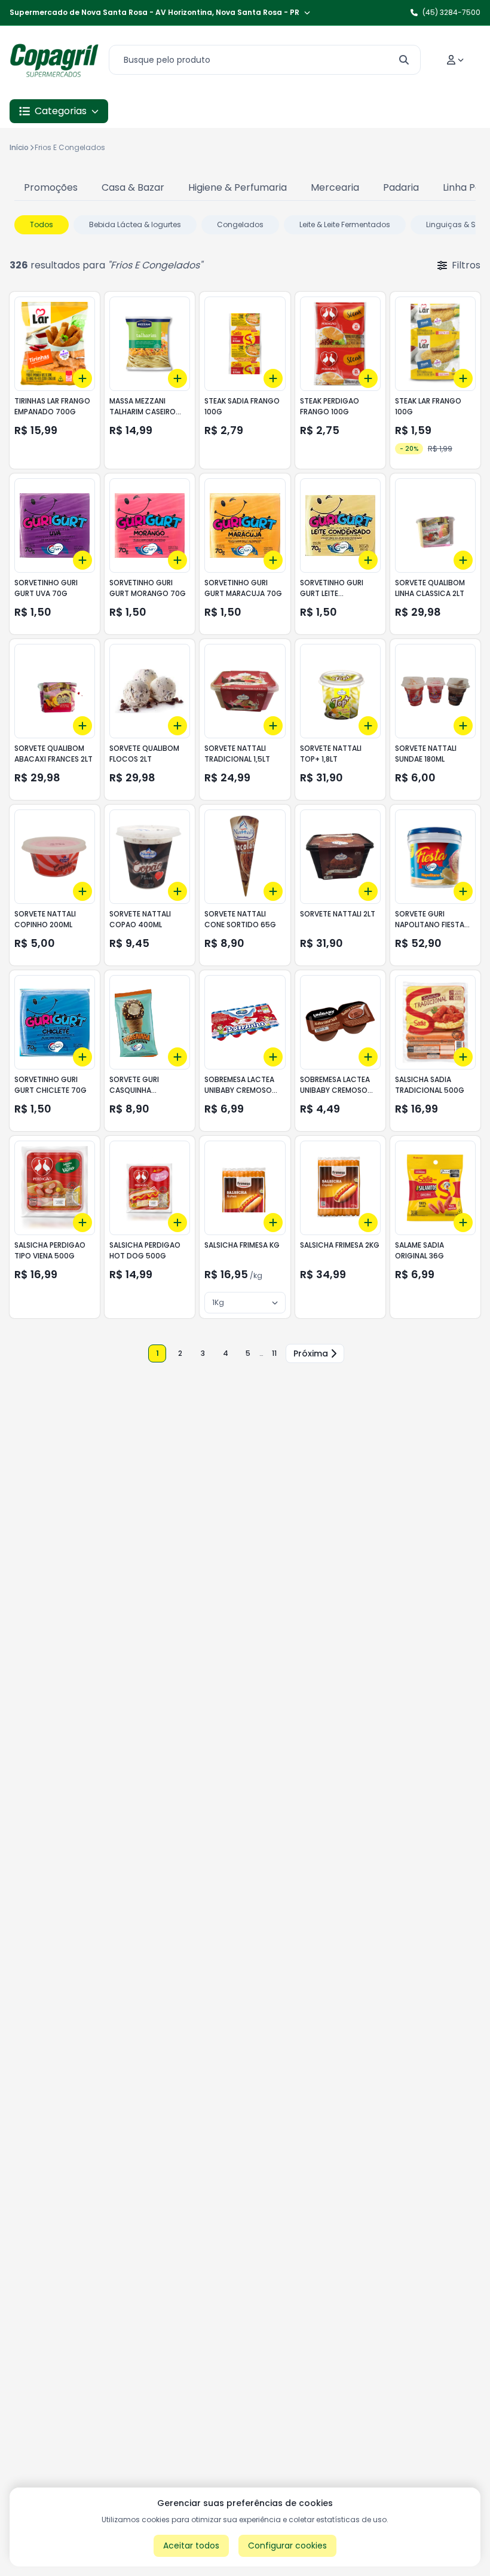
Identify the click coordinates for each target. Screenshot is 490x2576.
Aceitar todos (191, 2546)
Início (19, 147)
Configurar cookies (287, 2546)
